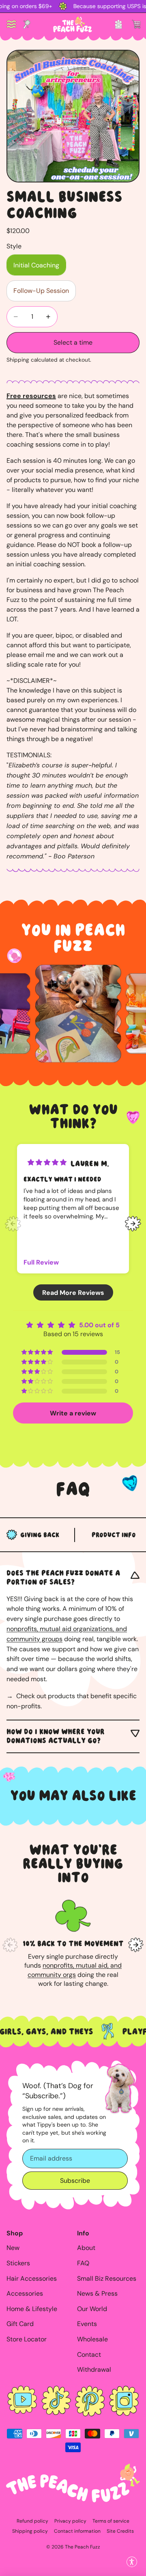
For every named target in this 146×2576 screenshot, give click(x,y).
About (86, 2248)
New (13, 2248)
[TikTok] (56, 2401)
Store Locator (27, 2339)
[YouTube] (22, 2401)
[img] (47, 1162)
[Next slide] (133, 1224)
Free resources (31, 396)
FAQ (83, 2263)
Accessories (25, 2293)
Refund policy (32, 2521)
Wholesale (92, 2339)
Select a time (73, 342)
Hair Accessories (32, 2278)
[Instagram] (124, 2401)
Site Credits (120, 2531)
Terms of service (111, 2521)
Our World (92, 2309)
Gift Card (20, 2324)
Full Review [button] (41, 1262)
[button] (132, 2562)
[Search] (27, 24)
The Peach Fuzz (83, 2547)
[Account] (118, 24)
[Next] (136, 1945)
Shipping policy (30, 2531)
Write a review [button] (73, 1413)
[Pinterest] (90, 2401)
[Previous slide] (13, 1224)
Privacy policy (70, 2521)
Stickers (18, 2263)
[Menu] (11, 24)
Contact (89, 2355)
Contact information (77, 2531)
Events (87, 2324)
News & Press (97, 2293)
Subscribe (75, 2181)
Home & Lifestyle (32, 2309)
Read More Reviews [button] (73, 1292)
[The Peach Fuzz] (73, 24)
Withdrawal (94, 2369)
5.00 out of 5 (99, 1325)
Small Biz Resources (107, 2278)
